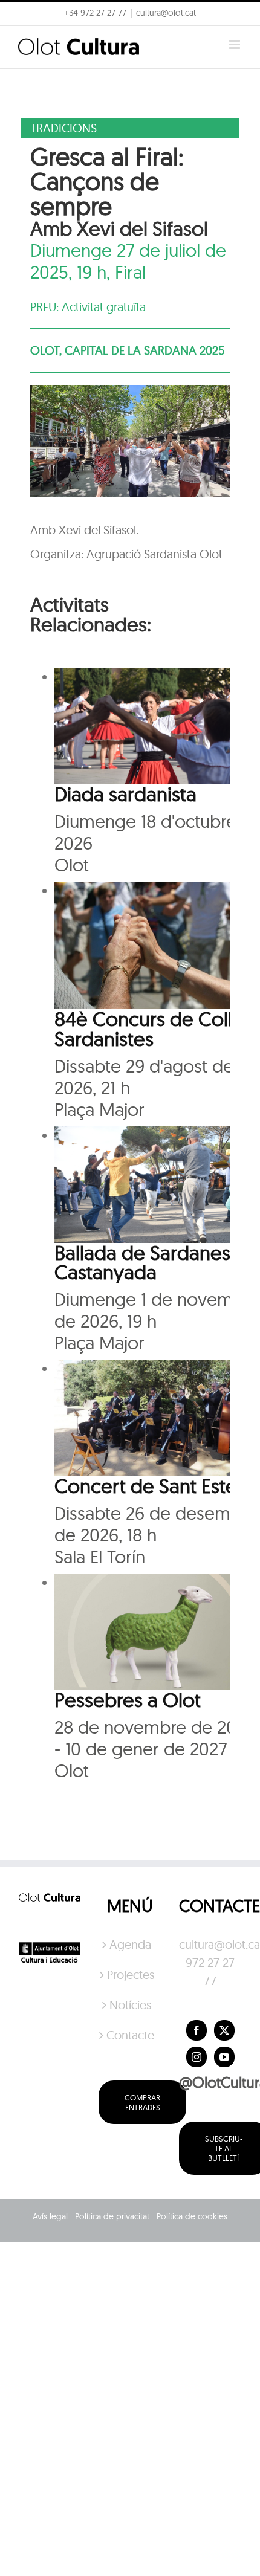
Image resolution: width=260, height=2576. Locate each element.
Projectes (131, 1974)
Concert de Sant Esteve (157, 1486)
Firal (130, 272)
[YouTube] (224, 2057)
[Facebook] (197, 2030)
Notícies (130, 2005)
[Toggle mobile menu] (236, 44)
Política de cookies (192, 2216)
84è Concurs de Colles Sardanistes (153, 1028)
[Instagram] (197, 2057)
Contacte (130, 2035)
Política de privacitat (112, 2216)
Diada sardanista (125, 794)
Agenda (130, 1944)
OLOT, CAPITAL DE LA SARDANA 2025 (127, 350)
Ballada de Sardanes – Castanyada (151, 1262)
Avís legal (50, 2216)
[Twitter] (224, 2030)
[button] (234, 17)
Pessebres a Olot (128, 1700)
